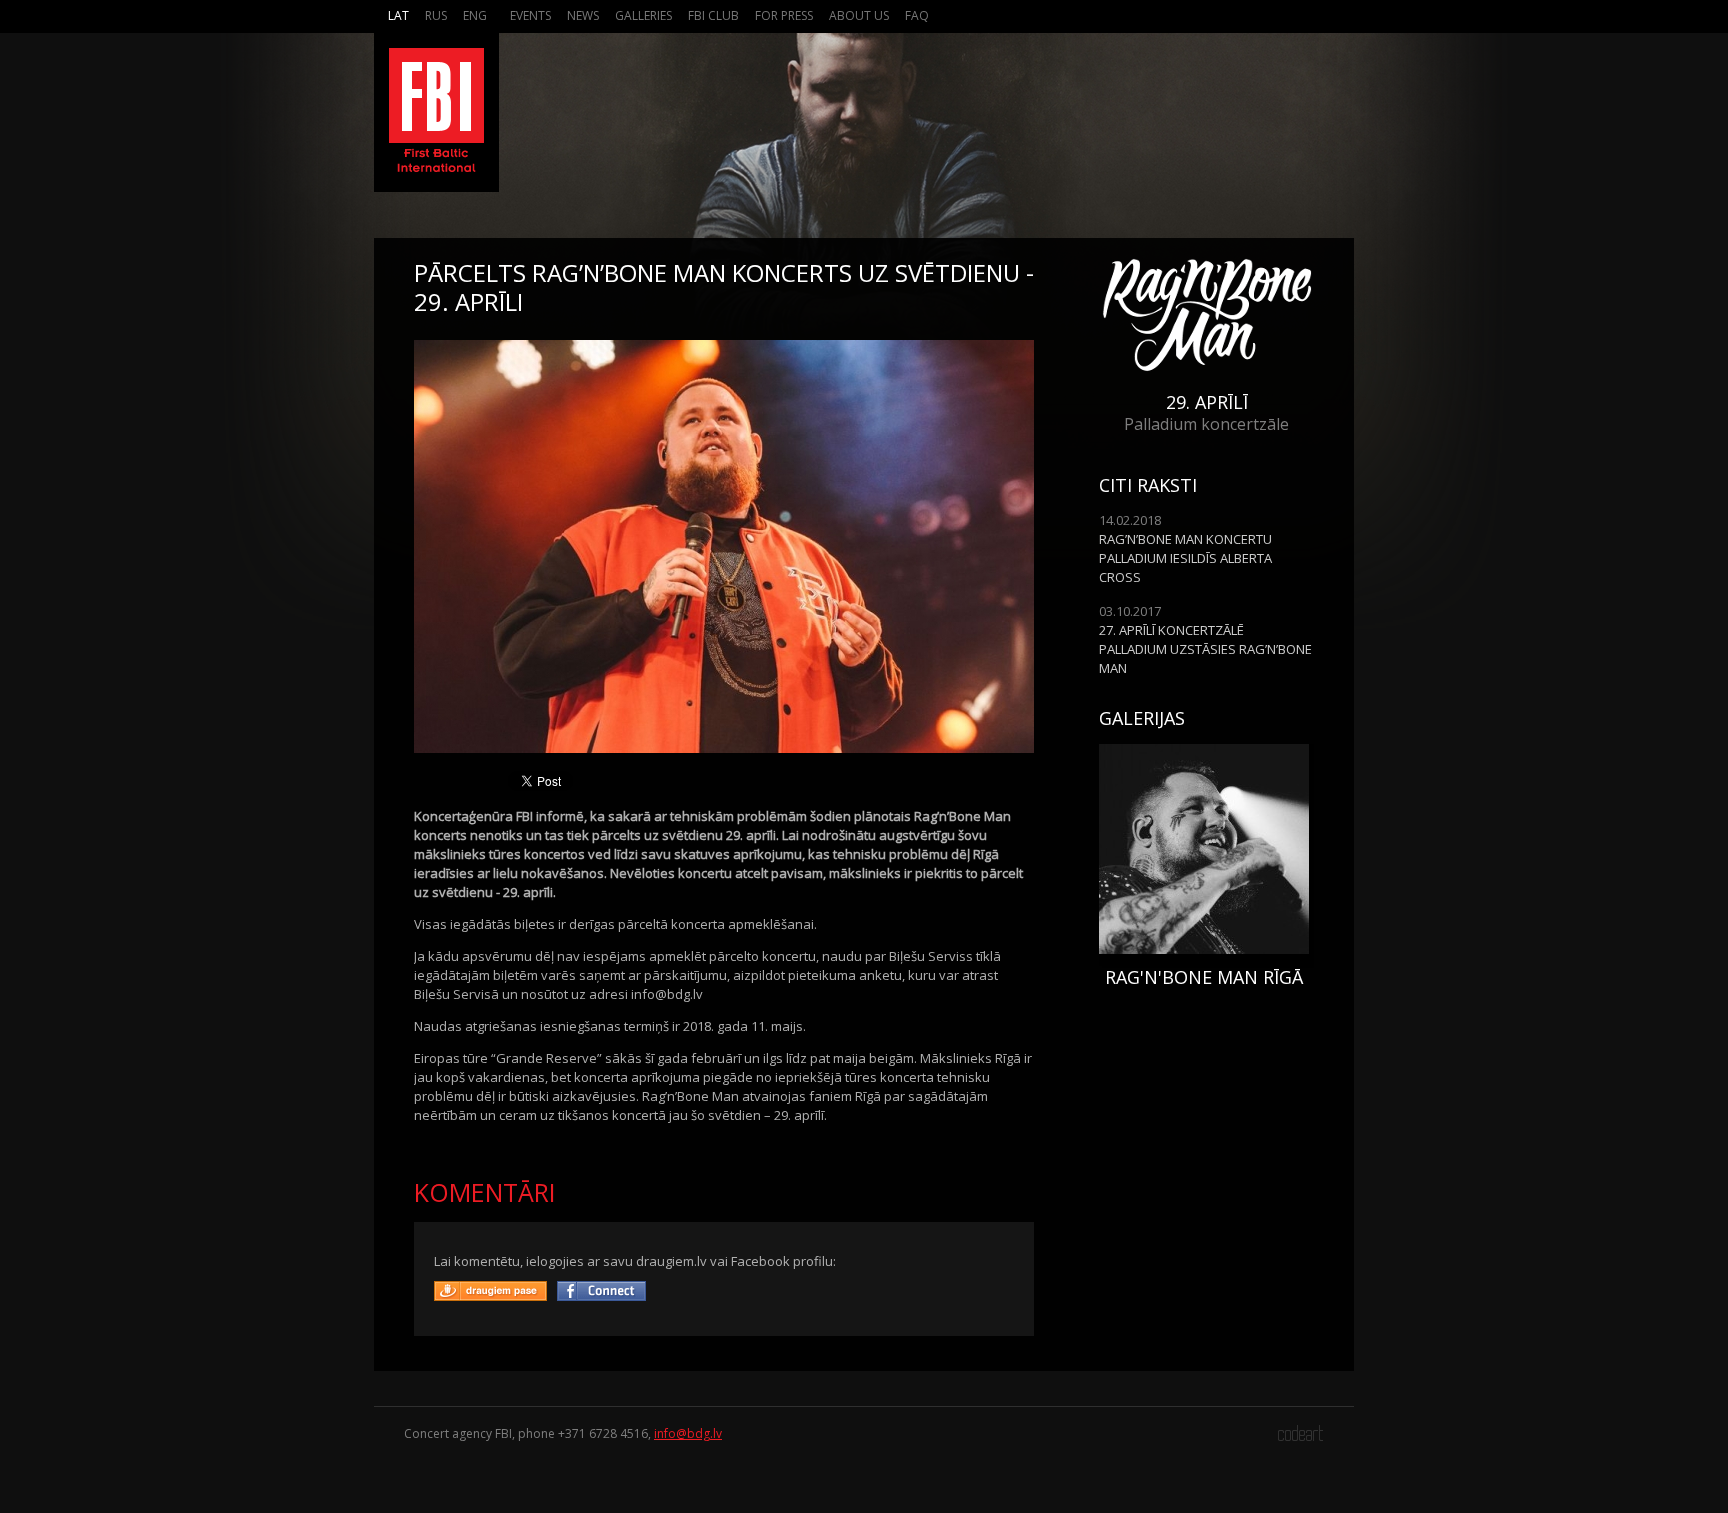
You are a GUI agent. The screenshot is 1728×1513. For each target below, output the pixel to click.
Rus (436, 15)
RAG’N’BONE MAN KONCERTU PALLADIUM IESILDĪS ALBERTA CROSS (1185, 558)
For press (784, 15)
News (583, 15)
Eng (475, 15)
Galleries (643, 15)
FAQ (917, 15)
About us (859, 15)
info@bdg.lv (688, 1433)
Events (530, 15)
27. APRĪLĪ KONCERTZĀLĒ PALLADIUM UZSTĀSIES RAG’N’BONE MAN (1205, 649)
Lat (398, 15)
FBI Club (713, 15)
